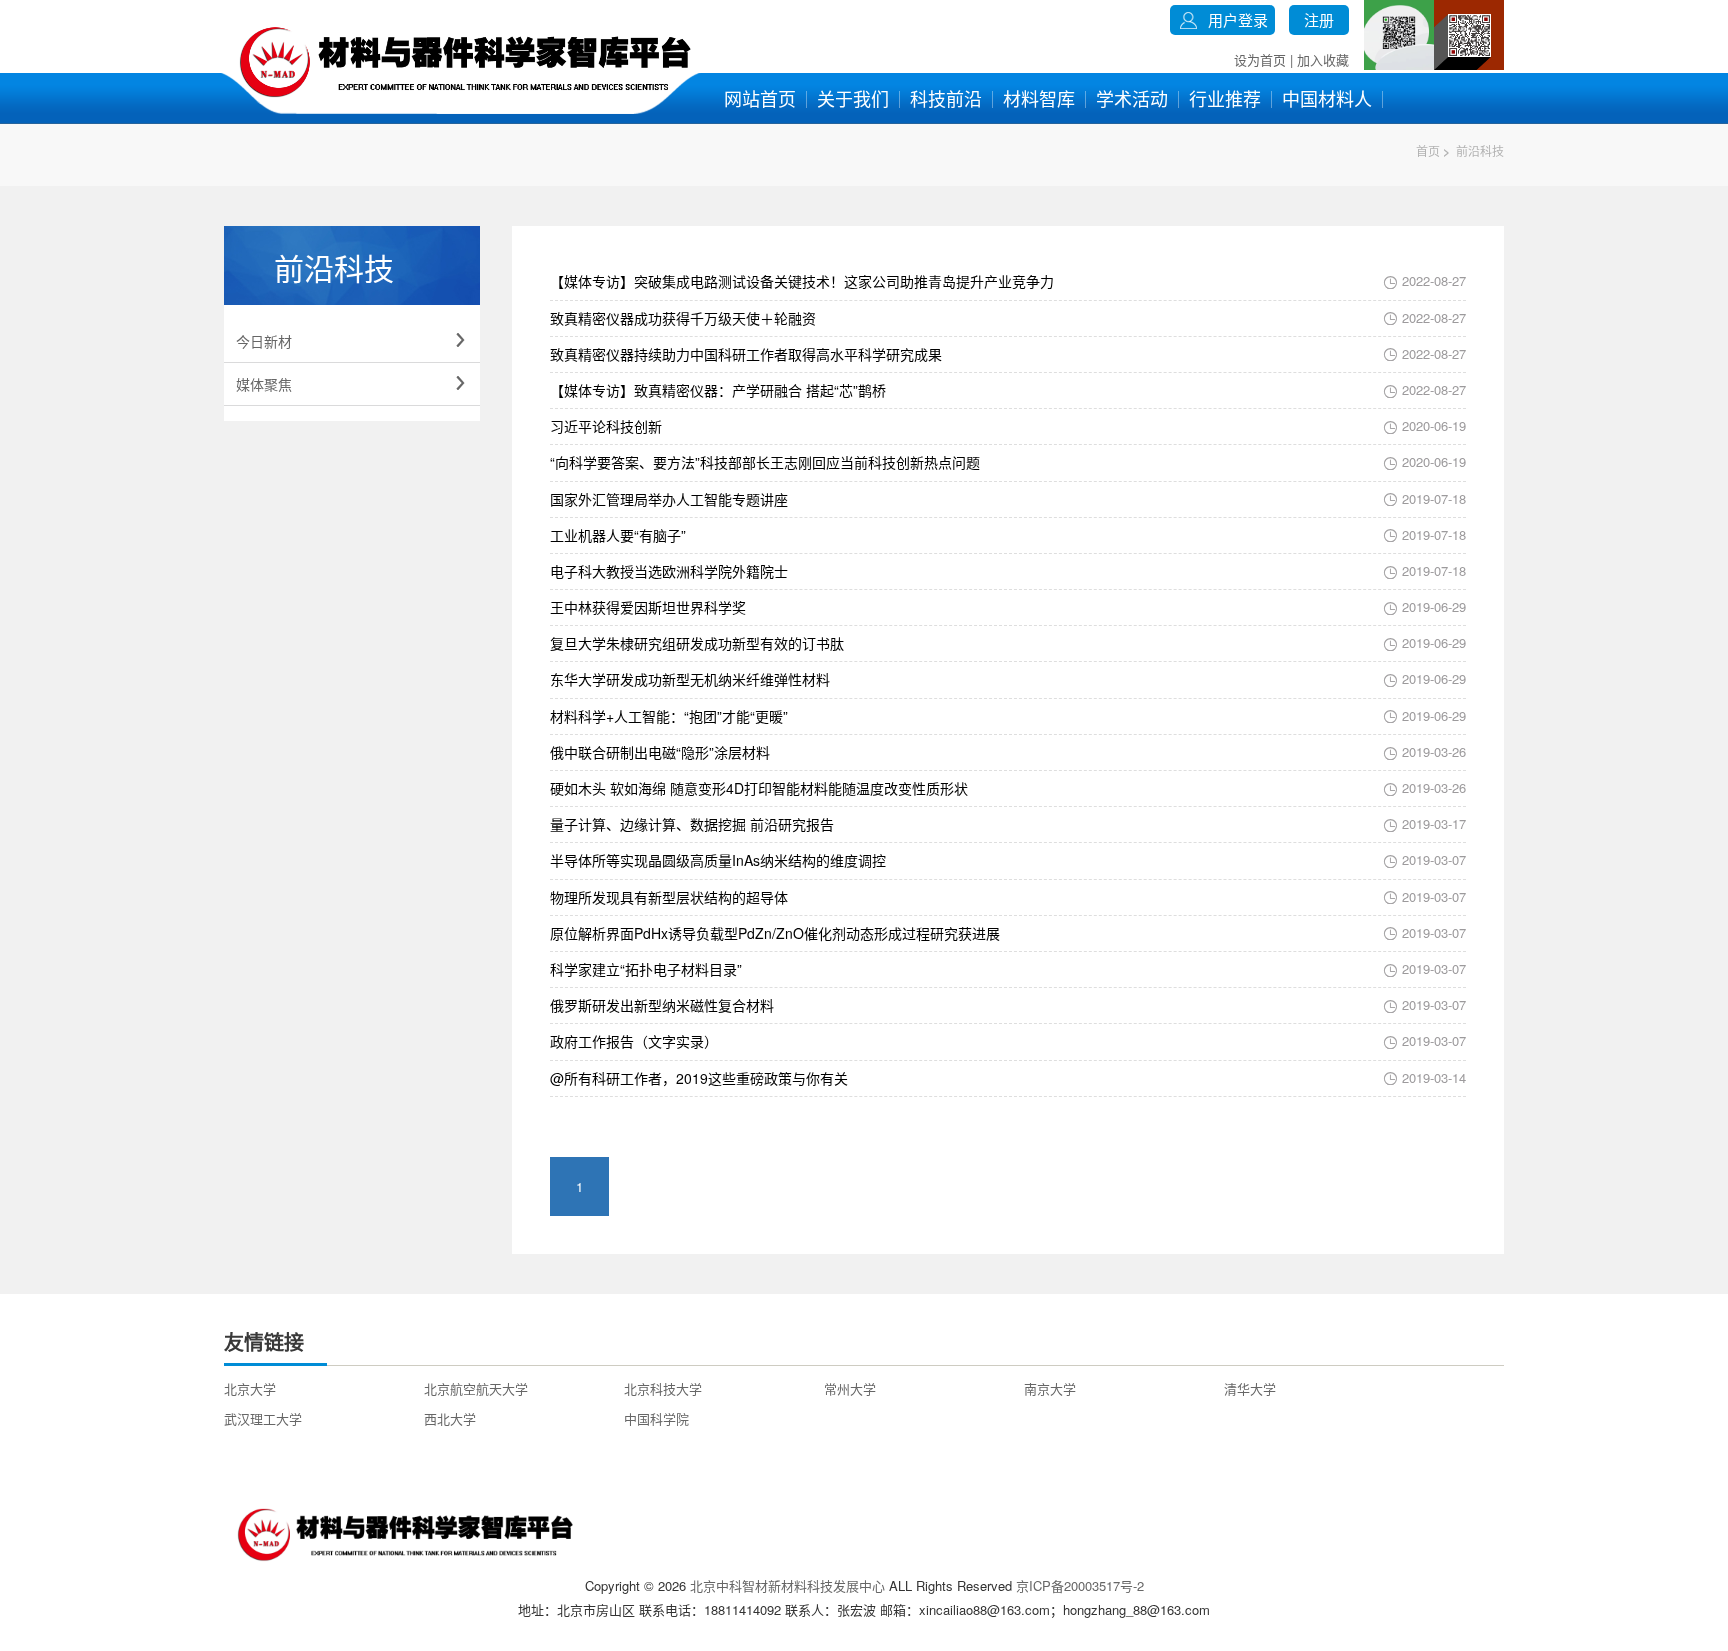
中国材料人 (1327, 98)
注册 (1319, 19)
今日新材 (352, 341)
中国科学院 (656, 1418)
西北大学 (450, 1418)
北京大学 (250, 1388)
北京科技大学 (663, 1388)
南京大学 (1050, 1388)
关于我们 (853, 98)
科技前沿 (946, 98)
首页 (1428, 150)
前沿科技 (1480, 150)
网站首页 (760, 98)
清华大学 (1250, 1388)
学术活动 (1132, 98)
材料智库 (1039, 98)
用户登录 (1238, 19)
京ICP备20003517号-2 (1080, 1585)
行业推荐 (1225, 98)
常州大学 (850, 1388)
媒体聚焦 (352, 384)
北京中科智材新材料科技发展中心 (787, 1585)
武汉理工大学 (263, 1418)
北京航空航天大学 (476, 1388)
